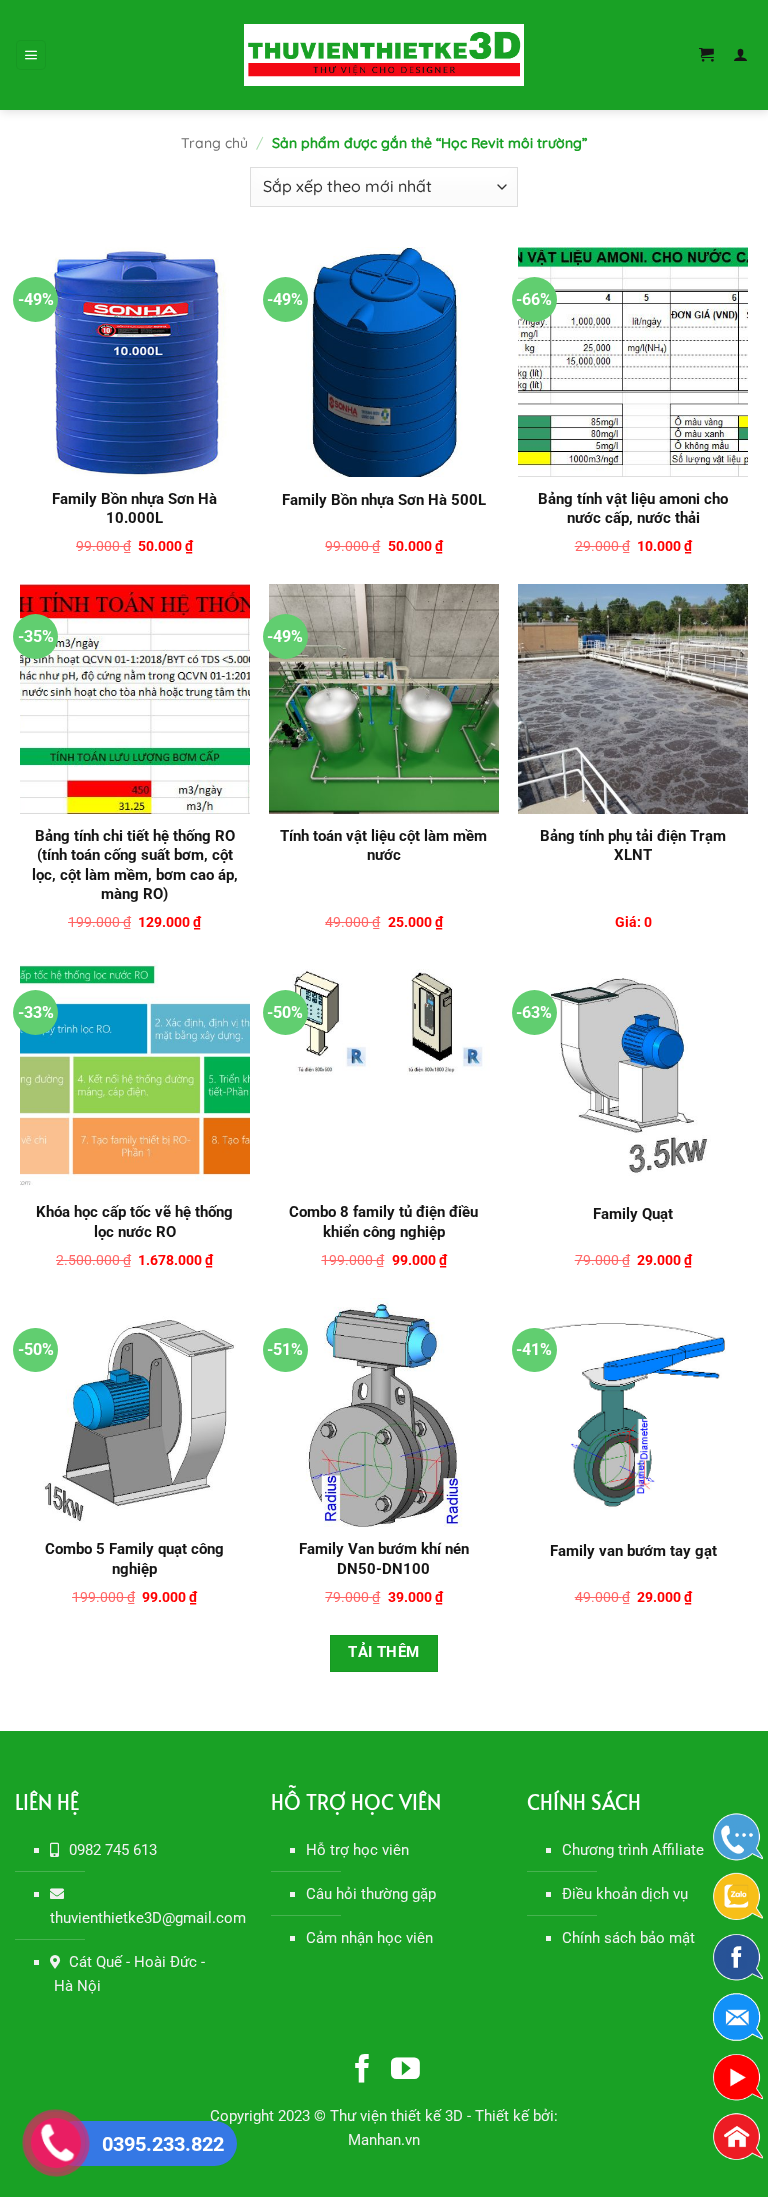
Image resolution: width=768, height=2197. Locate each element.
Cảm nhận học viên (369, 1938)
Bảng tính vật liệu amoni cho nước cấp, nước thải (633, 509)
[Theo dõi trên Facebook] (362, 2071)
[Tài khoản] (743, 55)
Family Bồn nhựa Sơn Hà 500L (384, 500)
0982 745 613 (113, 1850)
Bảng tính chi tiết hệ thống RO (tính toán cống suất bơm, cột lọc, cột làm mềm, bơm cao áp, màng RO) (135, 865)
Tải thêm (384, 1652)
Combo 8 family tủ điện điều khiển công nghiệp (383, 1222)
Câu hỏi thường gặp (371, 1894)
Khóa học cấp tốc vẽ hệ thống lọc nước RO (134, 1222)
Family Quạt (633, 1214)
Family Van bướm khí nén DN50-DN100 (384, 1559)
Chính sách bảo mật (628, 1938)
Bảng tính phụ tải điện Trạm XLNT (633, 846)
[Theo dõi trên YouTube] (405, 2071)
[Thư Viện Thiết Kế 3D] (384, 54)
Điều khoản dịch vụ (625, 1894)
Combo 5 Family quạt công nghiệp (134, 1559)
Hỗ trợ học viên (357, 1850)
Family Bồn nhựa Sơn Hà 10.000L (134, 509)
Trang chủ (214, 143)
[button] (31, 55)
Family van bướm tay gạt (633, 1551)
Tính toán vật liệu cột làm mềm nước (383, 846)
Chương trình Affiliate (633, 1850)
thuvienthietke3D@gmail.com (148, 1918)
